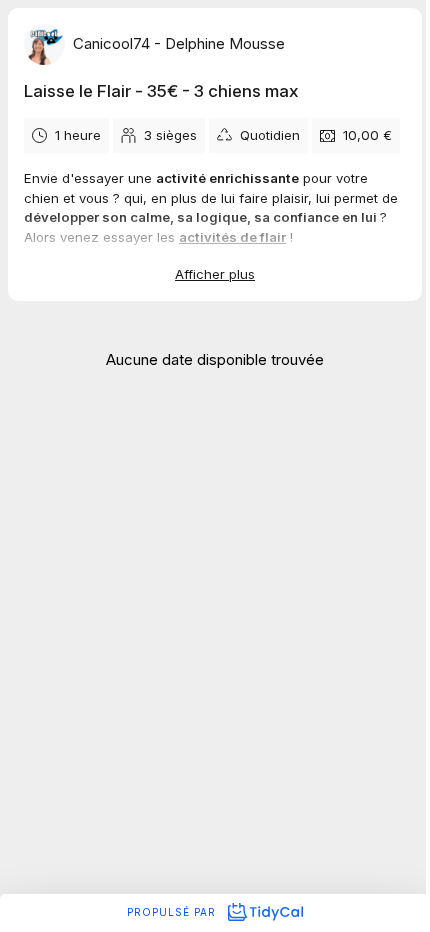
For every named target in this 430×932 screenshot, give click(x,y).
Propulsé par (173, 912)
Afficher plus (215, 274)
